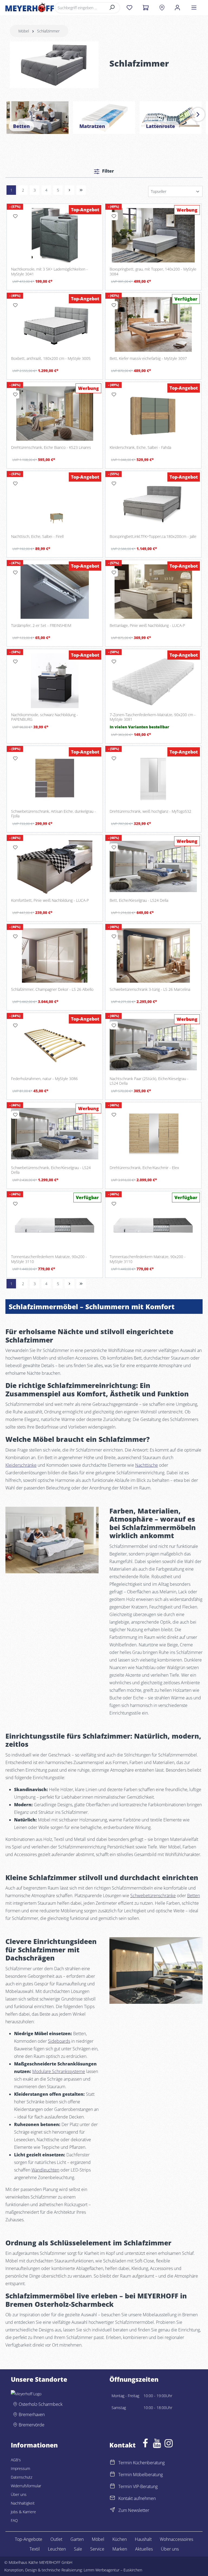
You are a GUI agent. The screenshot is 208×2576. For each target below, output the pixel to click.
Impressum (20, 2468)
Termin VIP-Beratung (138, 2486)
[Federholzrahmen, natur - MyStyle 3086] (55, 1044)
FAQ (14, 2520)
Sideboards (59, 2041)
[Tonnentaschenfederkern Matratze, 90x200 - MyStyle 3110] (55, 1223)
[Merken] (15, 216)
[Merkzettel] (129, 8)
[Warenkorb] (146, 8)
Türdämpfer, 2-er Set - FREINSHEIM (41, 626)
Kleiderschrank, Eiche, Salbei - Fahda (140, 448)
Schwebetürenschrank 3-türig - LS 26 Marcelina (150, 989)
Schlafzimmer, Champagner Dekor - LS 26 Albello (52, 989)
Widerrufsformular (26, 2486)
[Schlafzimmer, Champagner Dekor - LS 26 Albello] (55, 955)
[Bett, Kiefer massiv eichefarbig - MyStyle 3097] (153, 324)
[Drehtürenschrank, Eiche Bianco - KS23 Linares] (55, 414)
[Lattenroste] (170, 118)
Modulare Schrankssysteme (59, 2071)
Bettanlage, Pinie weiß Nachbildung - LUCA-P (147, 626)
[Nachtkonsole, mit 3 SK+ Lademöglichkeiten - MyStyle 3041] (55, 235)
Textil (35, 2549)
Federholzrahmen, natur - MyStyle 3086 (44, 1079)
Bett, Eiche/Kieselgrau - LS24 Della (139, 900)
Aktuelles (144, 2549)
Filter (108, 171)
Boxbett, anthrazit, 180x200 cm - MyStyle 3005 (51, 358)
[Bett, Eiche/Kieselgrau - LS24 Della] (153, 866)
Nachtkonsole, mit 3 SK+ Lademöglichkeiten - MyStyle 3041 (49, 272)
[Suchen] (112, 8)
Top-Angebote (29, 2539)
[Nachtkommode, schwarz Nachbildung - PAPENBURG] (55, 681)
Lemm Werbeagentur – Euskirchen (113, 2570)
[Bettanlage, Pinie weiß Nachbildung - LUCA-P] (153, 592)
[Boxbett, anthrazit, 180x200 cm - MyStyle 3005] (55, 324)
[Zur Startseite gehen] (30, 8)
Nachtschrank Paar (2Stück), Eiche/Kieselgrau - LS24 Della (149, 1081)
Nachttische (147, 1465)
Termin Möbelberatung (141, 2475)
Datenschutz (22, 2477)
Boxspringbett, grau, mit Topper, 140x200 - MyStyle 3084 (153, 272)
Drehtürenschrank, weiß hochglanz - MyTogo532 (150, 811)
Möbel (98, 2539)
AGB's (16, 2460)
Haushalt (143, 2539)
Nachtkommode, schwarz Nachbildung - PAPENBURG (45, 717)
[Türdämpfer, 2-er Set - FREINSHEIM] (55, 592)
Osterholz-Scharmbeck (41, 2404)
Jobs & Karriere (23, 2512)
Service (97, 2549)
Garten (77, 2539)
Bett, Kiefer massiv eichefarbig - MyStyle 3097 (148, 358)
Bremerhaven (32, 2414)
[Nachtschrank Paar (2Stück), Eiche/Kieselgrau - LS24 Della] (153, 1044)
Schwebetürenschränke (153, 1896)
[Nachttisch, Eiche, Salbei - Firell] (55, 503)
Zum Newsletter (134, 2510)
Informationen (34, 2445)
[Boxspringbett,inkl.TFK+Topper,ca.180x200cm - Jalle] (153, 503)
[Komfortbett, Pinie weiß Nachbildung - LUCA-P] (55, 866)
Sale (78, 2549)
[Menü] (194, 8)
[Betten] (38, 118)
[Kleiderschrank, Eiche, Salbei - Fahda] (153, 414)
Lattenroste (160, 126)
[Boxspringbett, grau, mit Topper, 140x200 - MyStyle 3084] (153, 235)
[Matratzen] (104, 118)
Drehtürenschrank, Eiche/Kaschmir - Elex (144, 1168)
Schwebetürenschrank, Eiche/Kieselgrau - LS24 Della (51, 1170)
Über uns (19, 2494)
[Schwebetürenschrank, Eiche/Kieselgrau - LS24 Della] (55, 1134)
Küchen (120, 2539)
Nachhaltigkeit (23, 2503)
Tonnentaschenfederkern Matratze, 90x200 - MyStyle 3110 (49, 1259)
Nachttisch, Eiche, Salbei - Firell (37, 537)
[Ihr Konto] (177, 8)
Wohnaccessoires (176, 2539)
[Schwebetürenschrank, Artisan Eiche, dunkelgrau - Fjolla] (55, 777)
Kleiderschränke (21, 1465)
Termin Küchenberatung (142, 2463)
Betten (21, 126)
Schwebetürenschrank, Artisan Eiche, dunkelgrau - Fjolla (53, 814)
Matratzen (92, 126)
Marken (120, 2549)
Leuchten (57, 2549)
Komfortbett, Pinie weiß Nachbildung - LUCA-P (50, 900)
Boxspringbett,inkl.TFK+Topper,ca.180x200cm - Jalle (153, 537)
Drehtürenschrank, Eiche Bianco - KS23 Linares (51, 448)
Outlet (56, 2539)
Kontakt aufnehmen (137, 2498)
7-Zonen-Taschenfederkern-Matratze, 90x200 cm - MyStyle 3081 (153, 717)
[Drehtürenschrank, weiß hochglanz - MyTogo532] (153, 777)
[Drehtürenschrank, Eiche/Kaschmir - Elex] (153, 1134)
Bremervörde (32, 2425)
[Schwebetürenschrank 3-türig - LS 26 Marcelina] (153, 955)
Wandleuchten (45, 2170)
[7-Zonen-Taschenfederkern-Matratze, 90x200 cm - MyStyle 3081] (153, 681)
